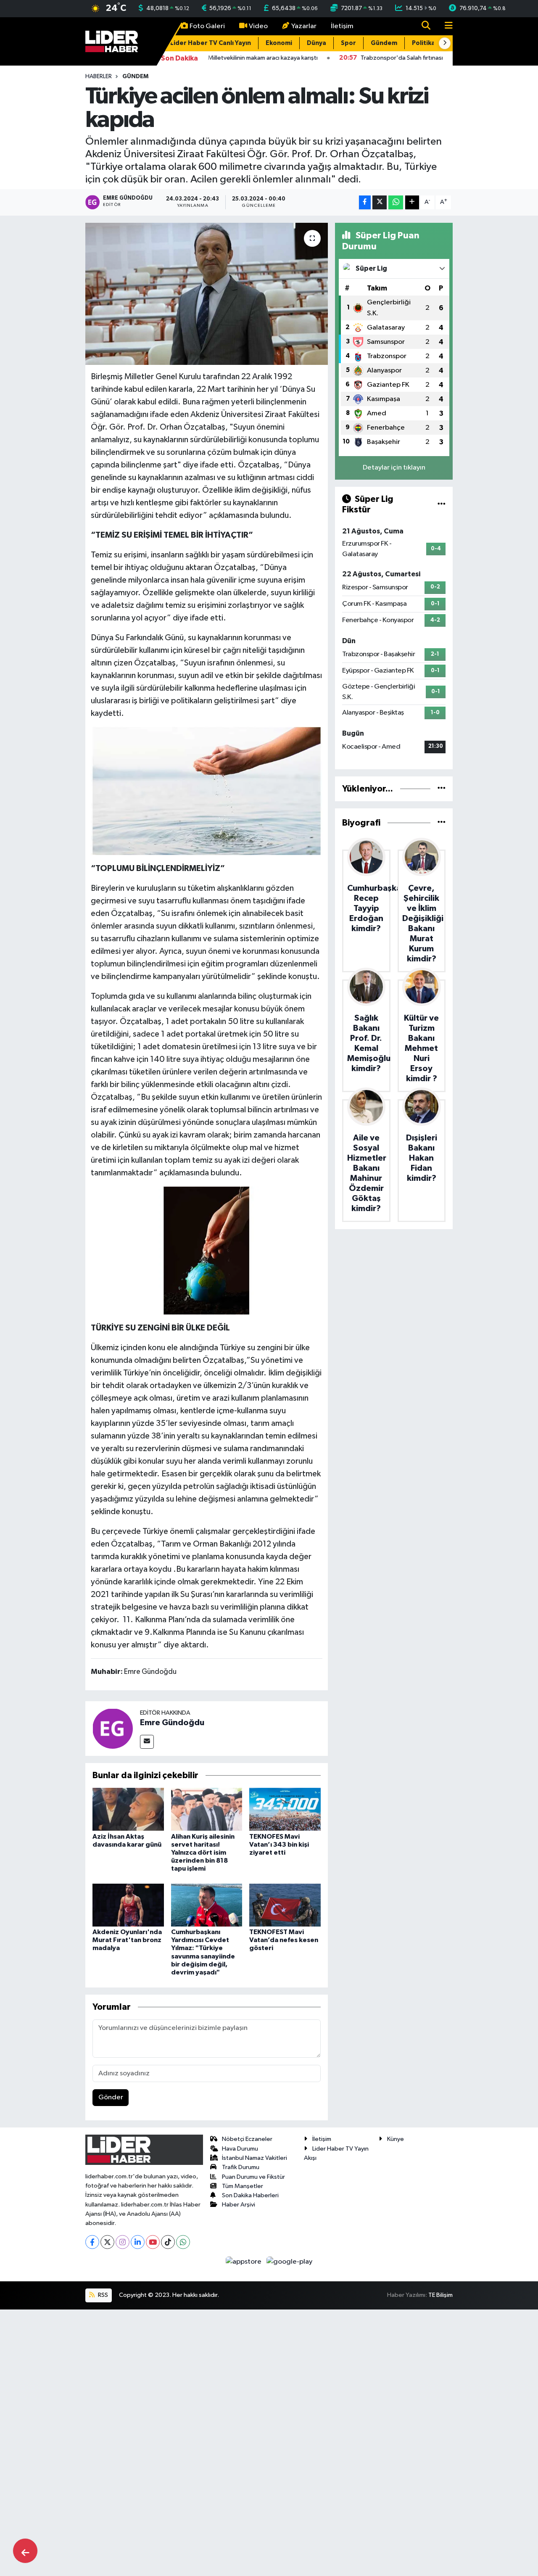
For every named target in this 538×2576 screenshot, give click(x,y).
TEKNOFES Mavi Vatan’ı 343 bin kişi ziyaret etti (279, 1845)
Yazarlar (304, 26)
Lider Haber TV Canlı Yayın (211, 43)
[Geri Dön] (25, 2551)
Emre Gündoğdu (172, 1723)
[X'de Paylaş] (380, 202)
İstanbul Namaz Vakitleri (254, 2158)
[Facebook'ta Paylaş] (365, 202)
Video (258, 26)
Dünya (316, 43)
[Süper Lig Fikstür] (442, 504)
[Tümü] (442, 789)
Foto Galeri (207, 26)
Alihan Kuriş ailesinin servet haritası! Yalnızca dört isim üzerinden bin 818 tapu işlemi (203, 1853)
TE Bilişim (440, 2295)
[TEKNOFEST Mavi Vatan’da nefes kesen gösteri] (285, 1905)
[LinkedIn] (138, 2242)
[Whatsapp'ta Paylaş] (396, 202)
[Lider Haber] (112, 41)
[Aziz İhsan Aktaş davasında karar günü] (128, 1809)
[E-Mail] (147, 1742)
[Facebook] (92, 2242)
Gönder (111, 2097)
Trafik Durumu (241, 2167)
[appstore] (244, 2261)
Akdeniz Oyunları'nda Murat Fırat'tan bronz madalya (127, 1940)
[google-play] (290, 2261)
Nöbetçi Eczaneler (247, 2139)
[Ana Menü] (445, 26)
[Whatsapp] (183, 2242)
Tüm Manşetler (243, 2186)
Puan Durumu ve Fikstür (253, 2177)
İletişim (342, 26)
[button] (445, 43)
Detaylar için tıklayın (394, 468)
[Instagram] (123, 2242)
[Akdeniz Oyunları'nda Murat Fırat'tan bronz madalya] (128, 1905)
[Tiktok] (168, 2242)
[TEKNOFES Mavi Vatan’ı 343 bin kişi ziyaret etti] (285, 1809)
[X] (107, 2242)
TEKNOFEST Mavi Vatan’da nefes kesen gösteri (284, 1940)
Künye (396, 2139)
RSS (102, 2295)
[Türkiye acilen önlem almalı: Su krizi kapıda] (207, 294)
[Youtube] (153, 2242)
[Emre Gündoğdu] (113, 1728)
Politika (423, 43)
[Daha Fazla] (412, 202)
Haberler (99, 77)
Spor (348, 43)
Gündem (384, 43)
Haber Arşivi (239, 2205)
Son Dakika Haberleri (250, 2195)
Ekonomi (279, 43)
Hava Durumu (240, 2149)
